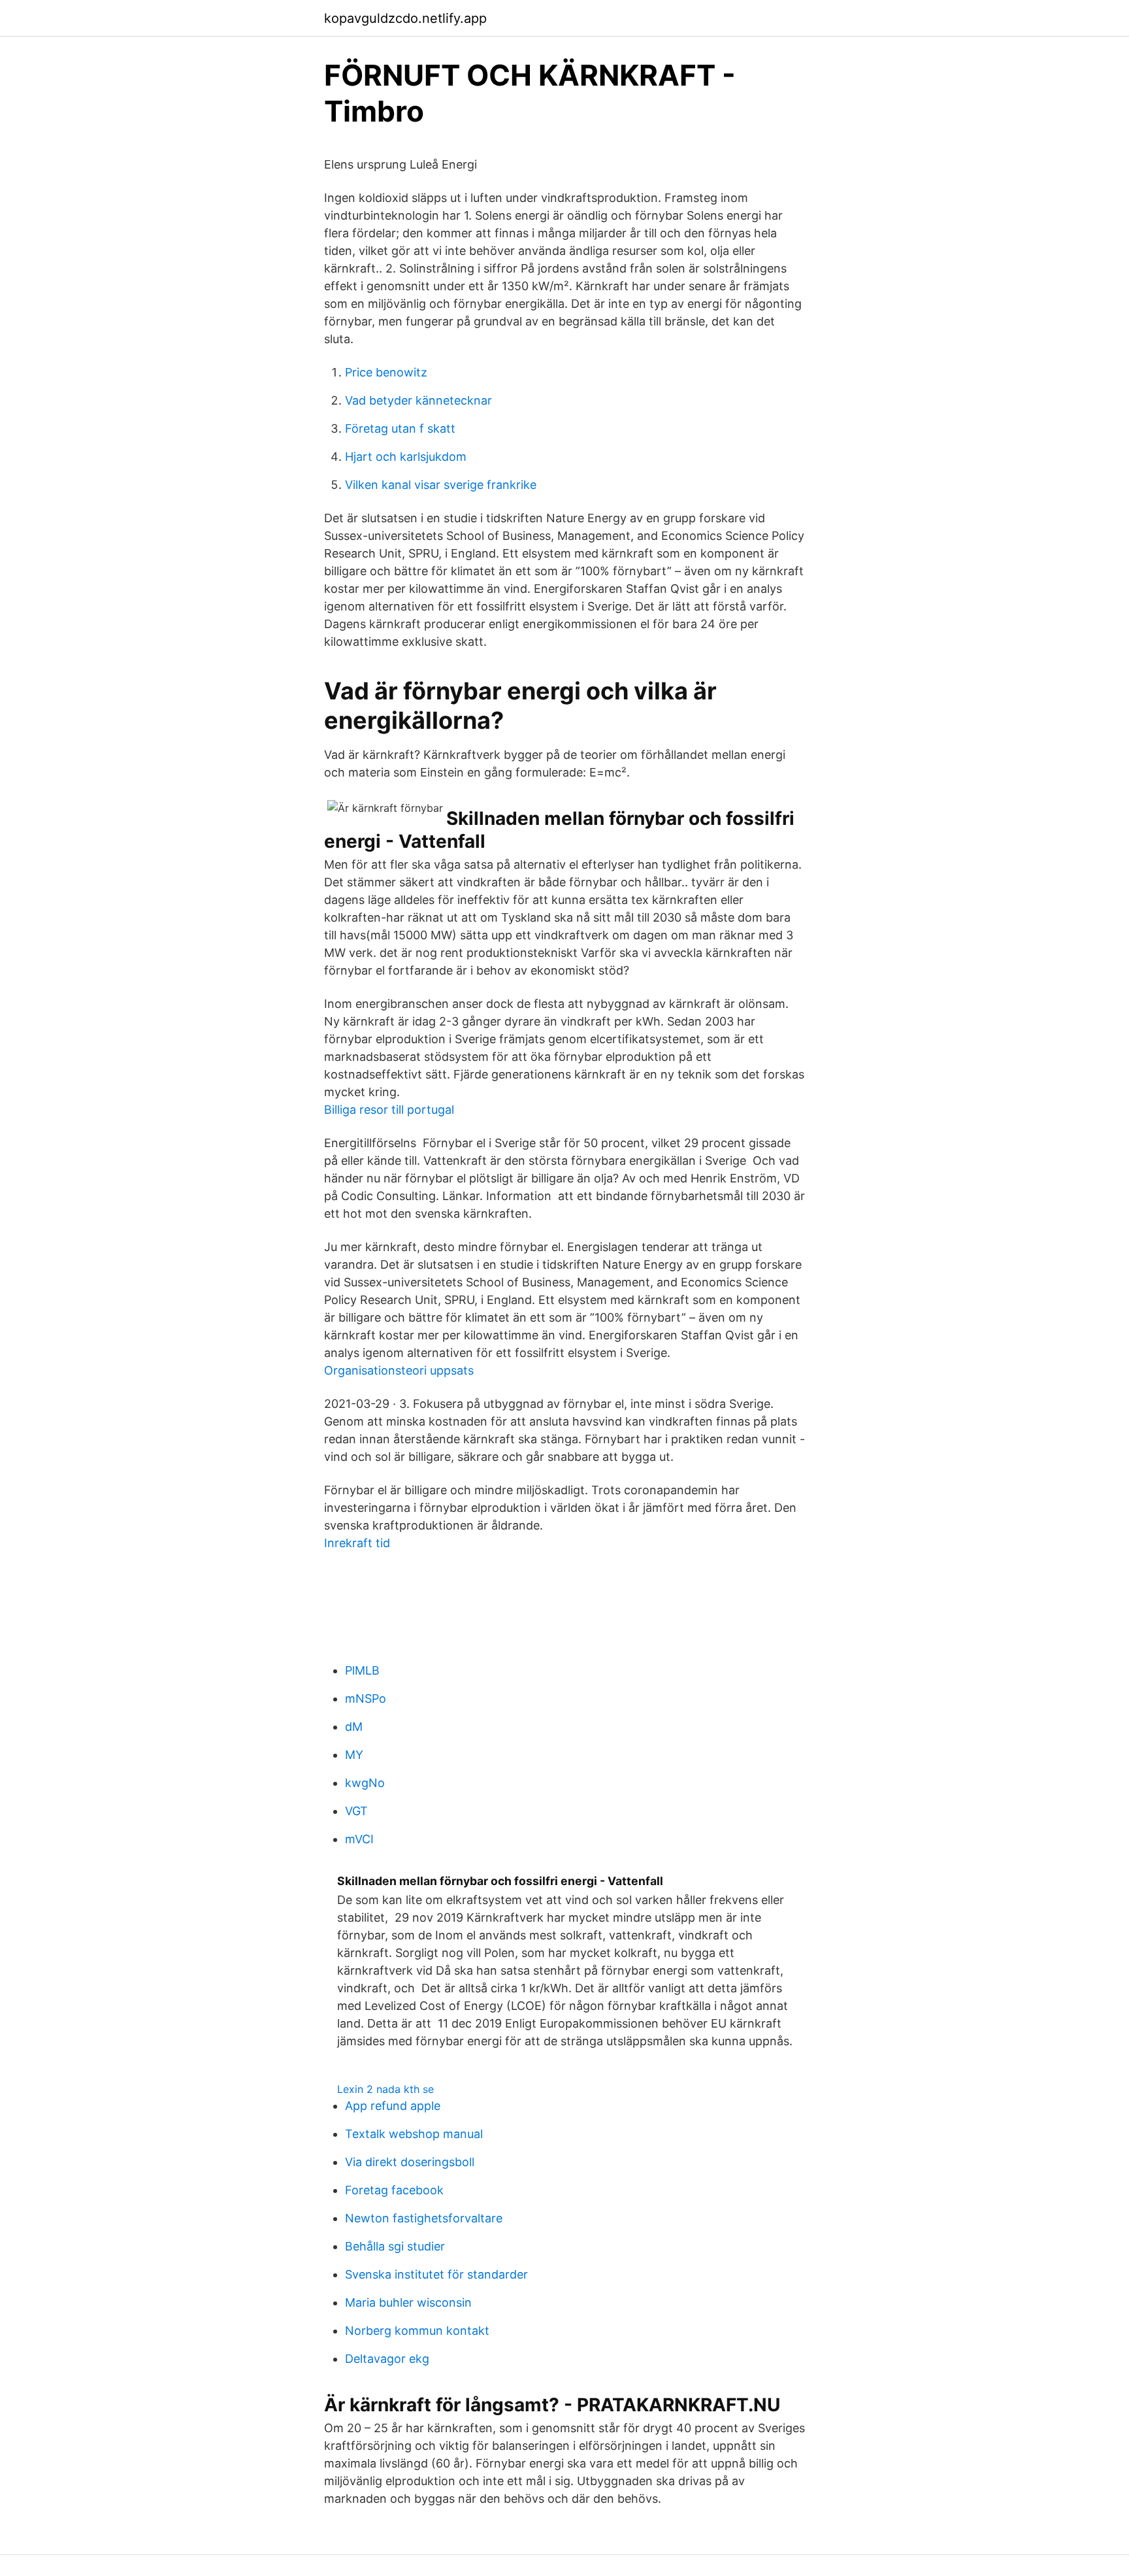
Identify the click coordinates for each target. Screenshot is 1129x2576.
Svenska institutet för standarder (436, 2274)
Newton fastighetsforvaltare (424, 2218)
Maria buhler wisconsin (408, 2302)
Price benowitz (386, 372)
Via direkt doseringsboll (410, 2162)
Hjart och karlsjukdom (406, 457)
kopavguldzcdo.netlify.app (405, 18)
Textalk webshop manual (414, 2134)
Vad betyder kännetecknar (418, 400)
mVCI (359, 1839)
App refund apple (393, 2106)
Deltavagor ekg (387, 2359)
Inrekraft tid (357, 1543)
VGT (356, 1811)
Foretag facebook (394, 2190)
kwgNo (365, 1783)
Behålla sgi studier (395, 2246)
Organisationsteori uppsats (399, 1370)
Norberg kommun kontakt (417, 2331)
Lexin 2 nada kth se (385, 2089)
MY (354, 1755)
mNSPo (366, 1698)
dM (354, 1727)
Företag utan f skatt (400, 428)
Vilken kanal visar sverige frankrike (441, 485)
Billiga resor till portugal (389, 1110)
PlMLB (362, 1670)
